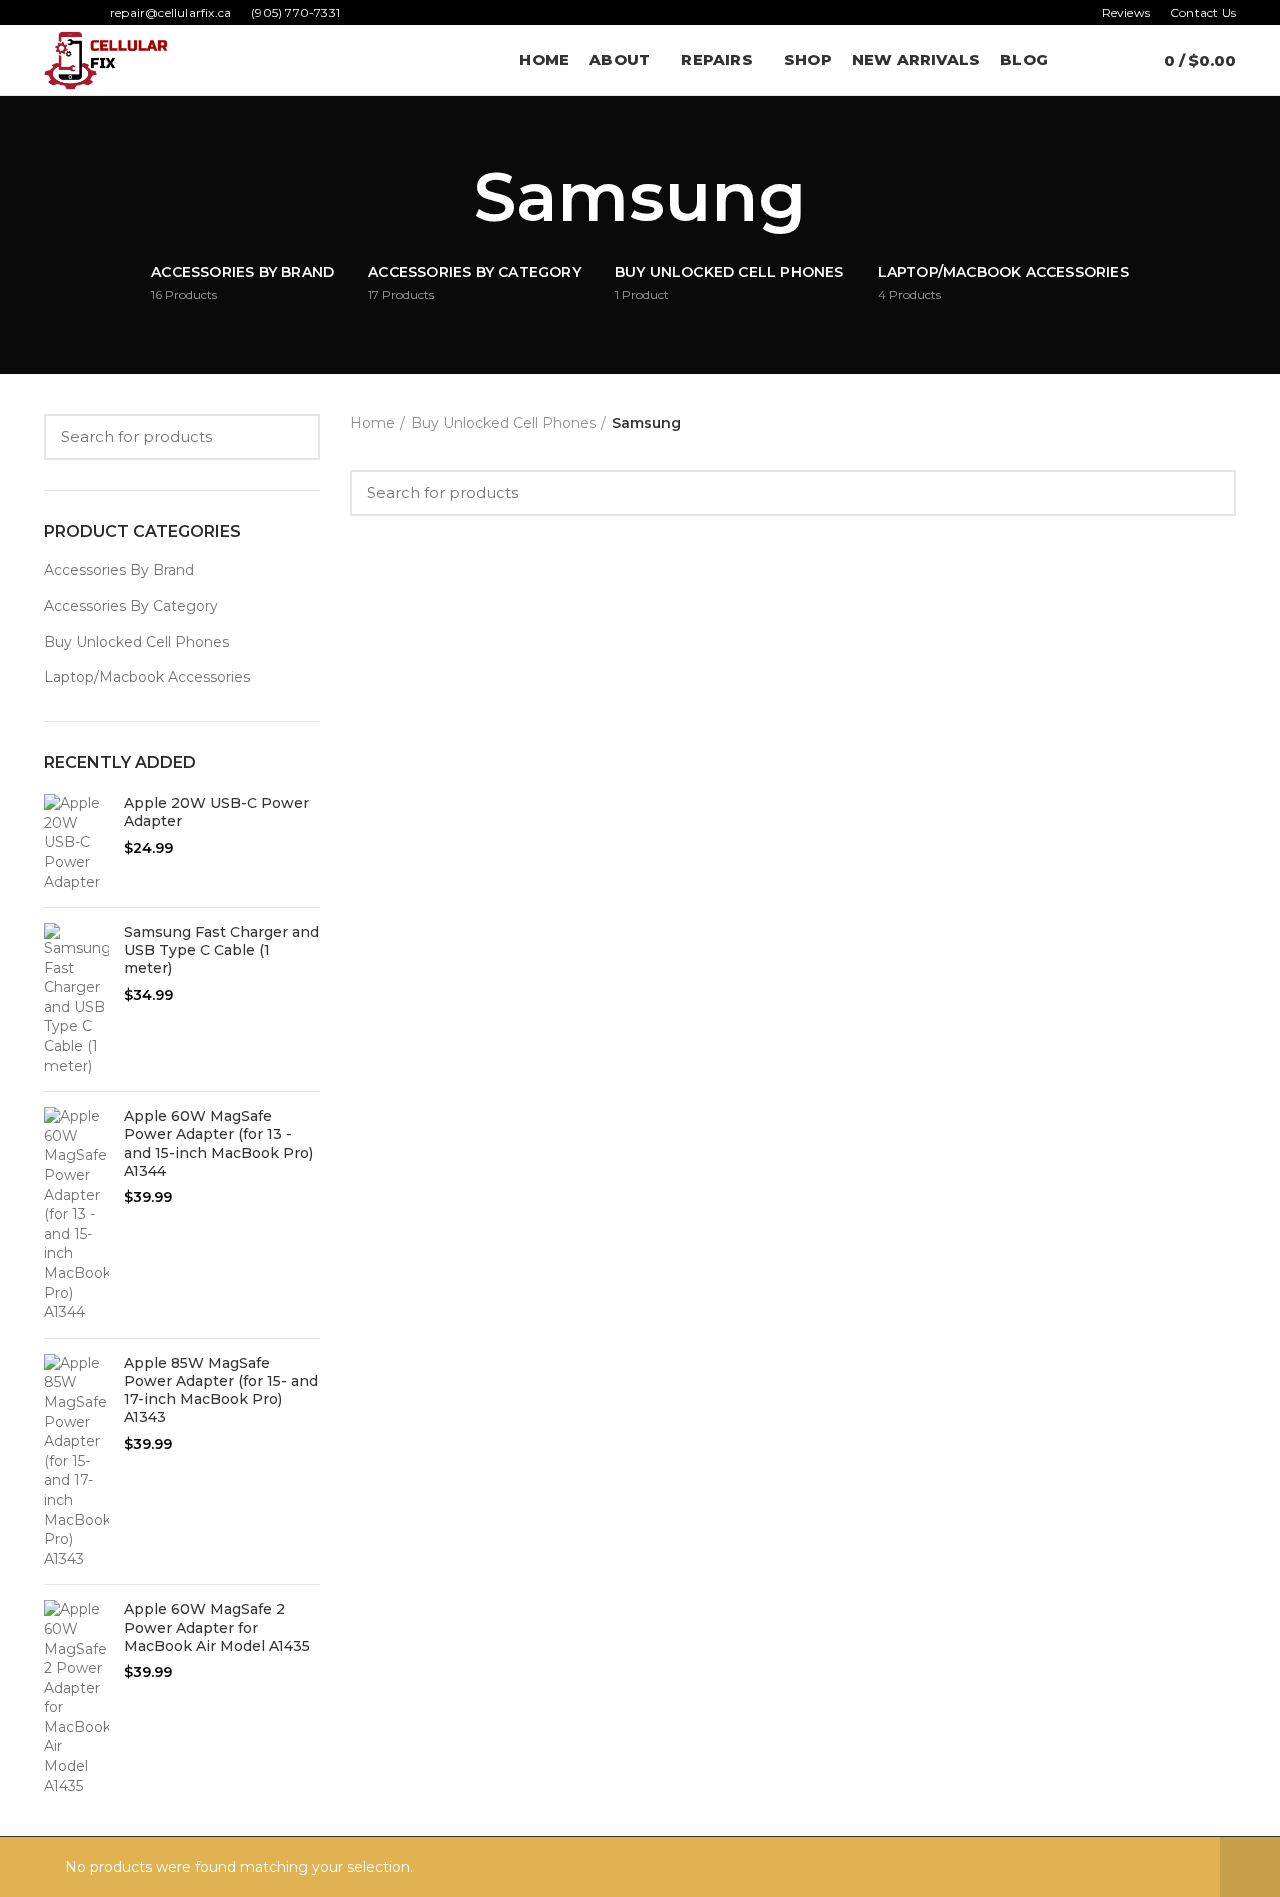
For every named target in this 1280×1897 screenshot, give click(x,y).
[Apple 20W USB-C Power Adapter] (76, 843)
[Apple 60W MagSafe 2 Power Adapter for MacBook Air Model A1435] (76, 1698)
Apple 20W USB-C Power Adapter (216, 812)
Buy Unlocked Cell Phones (136, 642)
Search (293, 437)
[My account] (1075, 60)
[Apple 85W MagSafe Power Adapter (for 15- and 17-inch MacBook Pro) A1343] (76, 1462)
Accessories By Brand (119, 570)
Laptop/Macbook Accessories (147, 677)
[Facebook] (55, 13)
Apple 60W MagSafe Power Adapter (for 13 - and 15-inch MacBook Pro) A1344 (218, 1143)
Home (372, 423)
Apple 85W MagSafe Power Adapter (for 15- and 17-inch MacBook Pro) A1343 (221, 1390)
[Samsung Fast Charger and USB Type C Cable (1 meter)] (76, 999)
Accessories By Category (131, 606)
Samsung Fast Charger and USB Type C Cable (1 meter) (221, 950)
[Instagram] (78, 13)
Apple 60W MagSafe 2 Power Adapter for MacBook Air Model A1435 (217, 1627)
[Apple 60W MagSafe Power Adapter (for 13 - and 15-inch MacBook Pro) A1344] (76, 1215)
